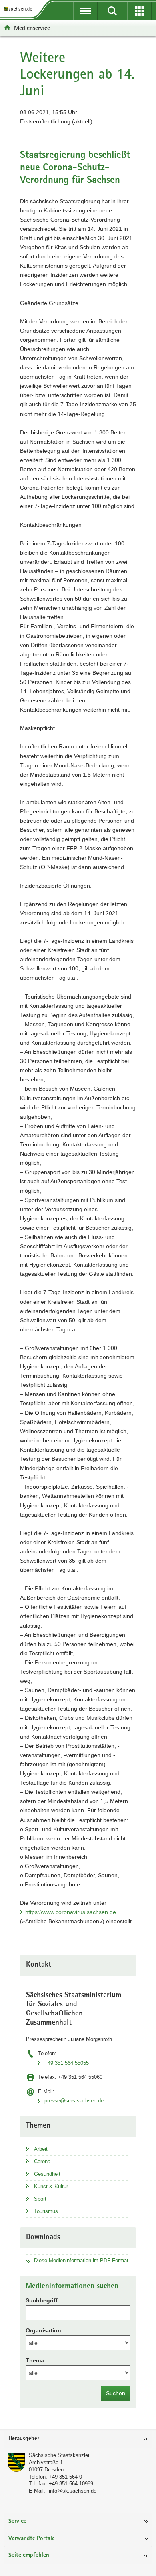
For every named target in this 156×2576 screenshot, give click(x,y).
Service (17, 2521)
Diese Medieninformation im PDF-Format (81, 2260)
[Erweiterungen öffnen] (139, 11)
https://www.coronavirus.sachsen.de (71, 1912)
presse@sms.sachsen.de (74, 2101)
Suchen (116, 2393)
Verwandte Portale (32, 2539)
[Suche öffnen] (112, 11)
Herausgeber (24, 2439)
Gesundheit (47, 2174)
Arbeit (41, 2149)
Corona (42, 2161)
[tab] (78, 2439)
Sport (40, 2199)
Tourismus (46, 2211)
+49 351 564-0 (65, 2477)
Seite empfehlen (29, 2555)
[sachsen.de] (20, 9)
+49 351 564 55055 (67, 2063)
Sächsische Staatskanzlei (59, 2455)
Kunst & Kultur (51, 2186)
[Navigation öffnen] (85, 11)
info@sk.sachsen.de (73, 2491)
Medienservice (32, 28)
